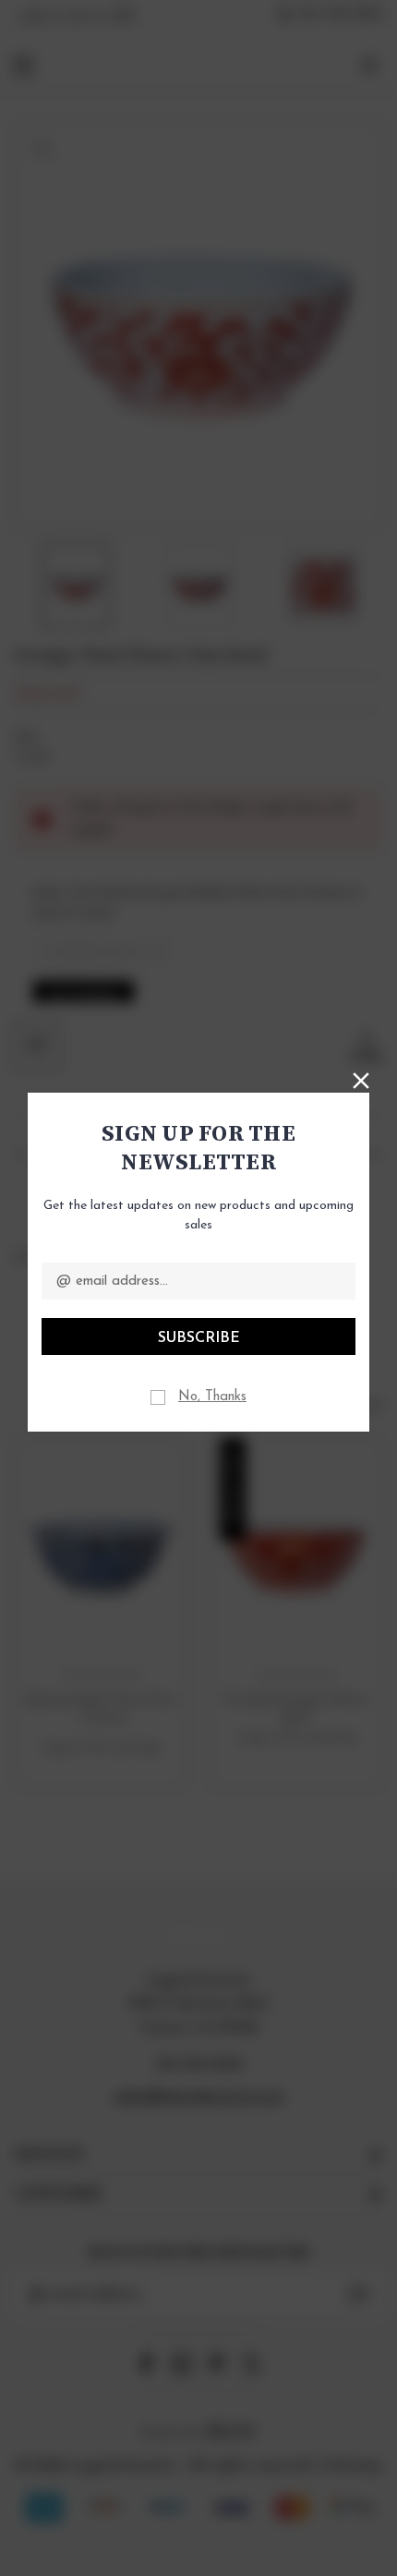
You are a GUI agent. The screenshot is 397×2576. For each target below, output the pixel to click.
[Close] (361, 1079)
